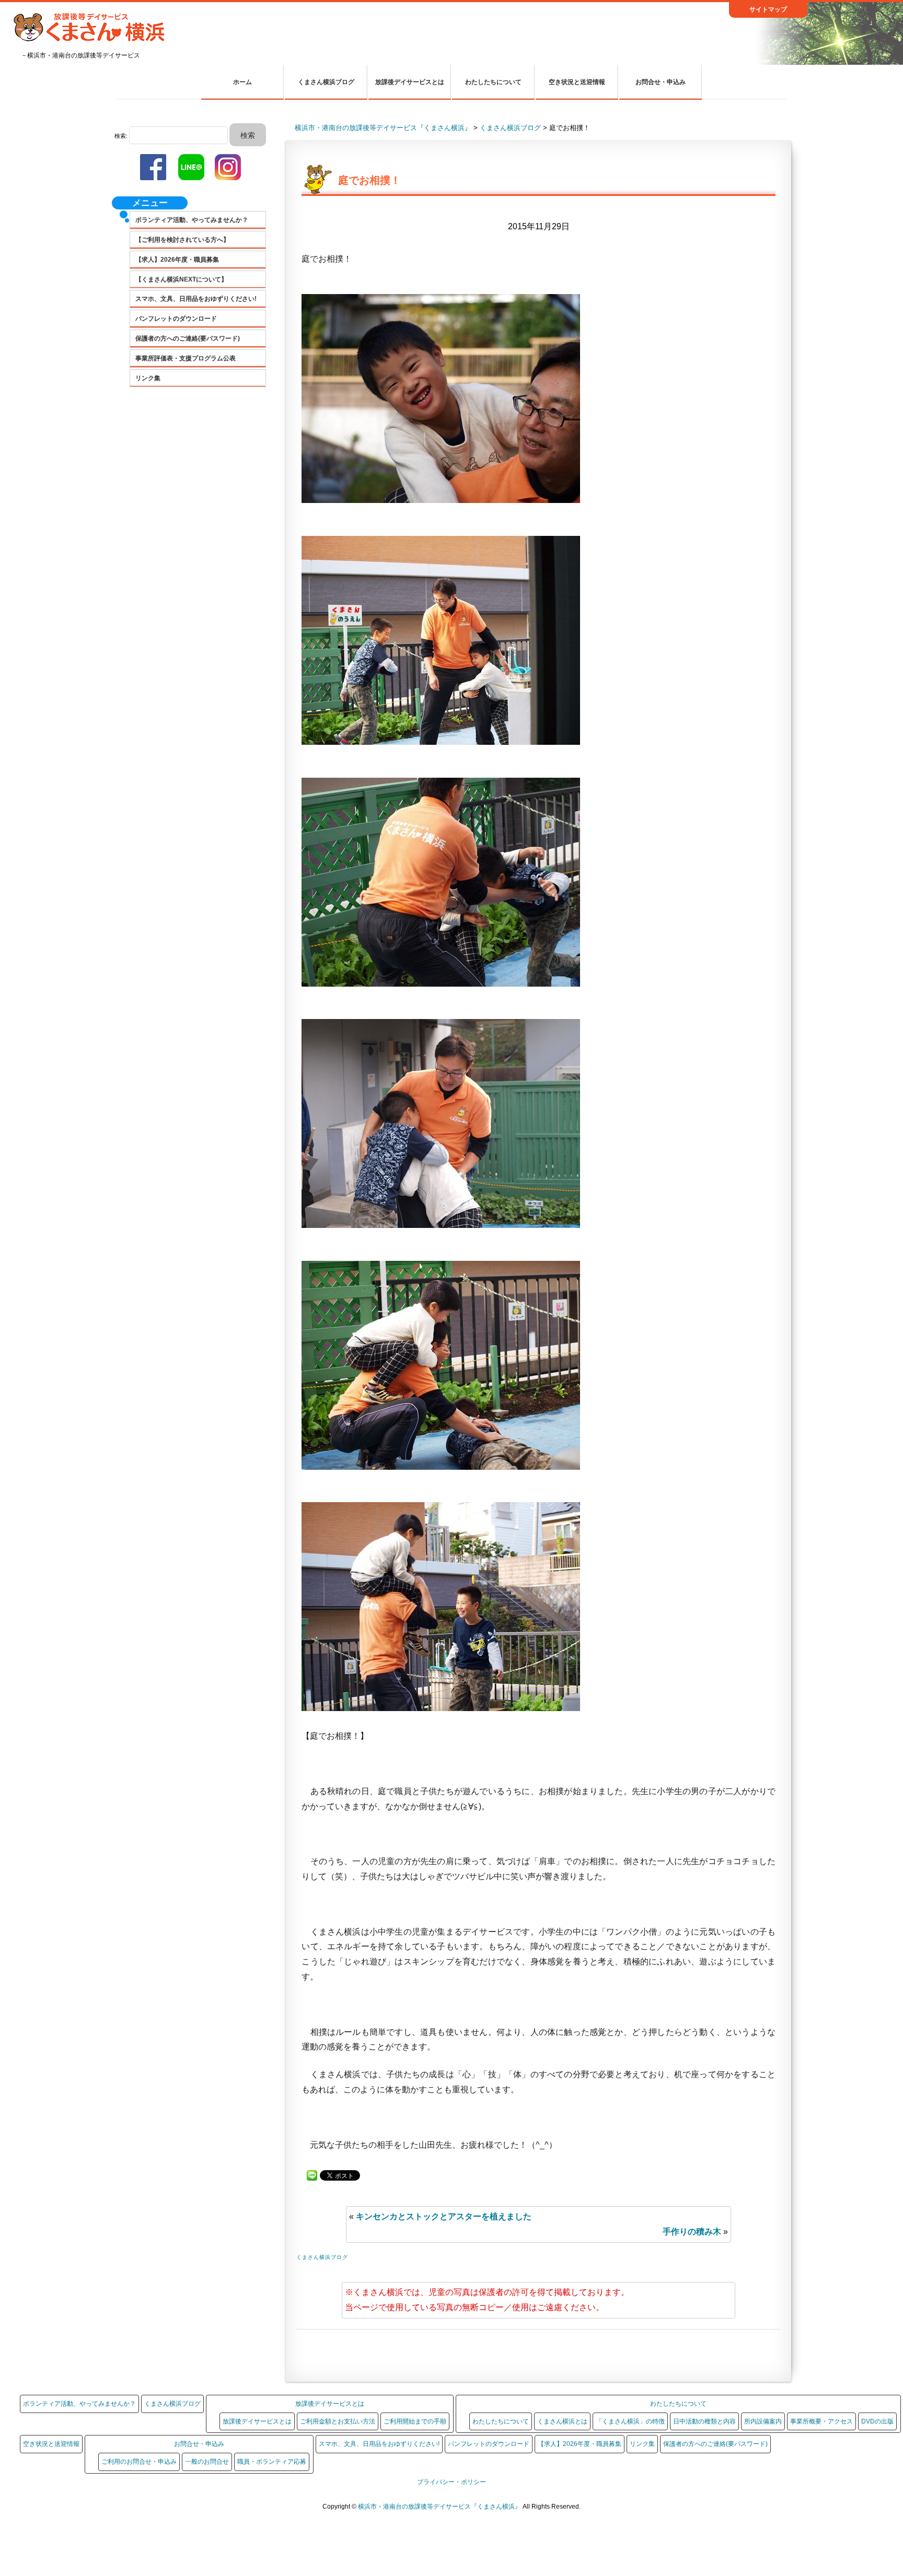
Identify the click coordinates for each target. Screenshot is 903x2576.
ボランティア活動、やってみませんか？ (192, 220)
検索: (121, 136)
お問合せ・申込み (661, 82)
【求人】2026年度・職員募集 (177, 260)
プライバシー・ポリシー (451, 2482)
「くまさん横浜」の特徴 (630, 2421)
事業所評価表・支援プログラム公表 (186, 358)
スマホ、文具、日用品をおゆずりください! (196, 299)
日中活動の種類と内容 (704, 2421)
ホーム (242, 82)
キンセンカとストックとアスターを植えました (444, 2216)
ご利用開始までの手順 (415, 2421)
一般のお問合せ (207, 2462)
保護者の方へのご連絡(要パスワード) (188, 338)
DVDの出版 (877, 2421)
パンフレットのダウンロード (176, 319)
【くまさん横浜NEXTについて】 (181, 279)
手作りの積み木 (692, 2232)
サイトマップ (768, 9)
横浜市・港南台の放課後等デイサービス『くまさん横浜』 (440, 2507)
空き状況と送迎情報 (577, 82)
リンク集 (148, 378)
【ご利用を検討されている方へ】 (182, 240)
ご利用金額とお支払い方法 (338, 2421)
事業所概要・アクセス (821, 2421)
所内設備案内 (763, 2421)
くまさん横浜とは (562, 2421)
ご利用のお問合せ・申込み (139, 2462)
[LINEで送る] (312, 2175)
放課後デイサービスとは (410, 82)
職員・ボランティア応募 (272, 2462)
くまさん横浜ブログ (326, 82)
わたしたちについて (493, 82)
